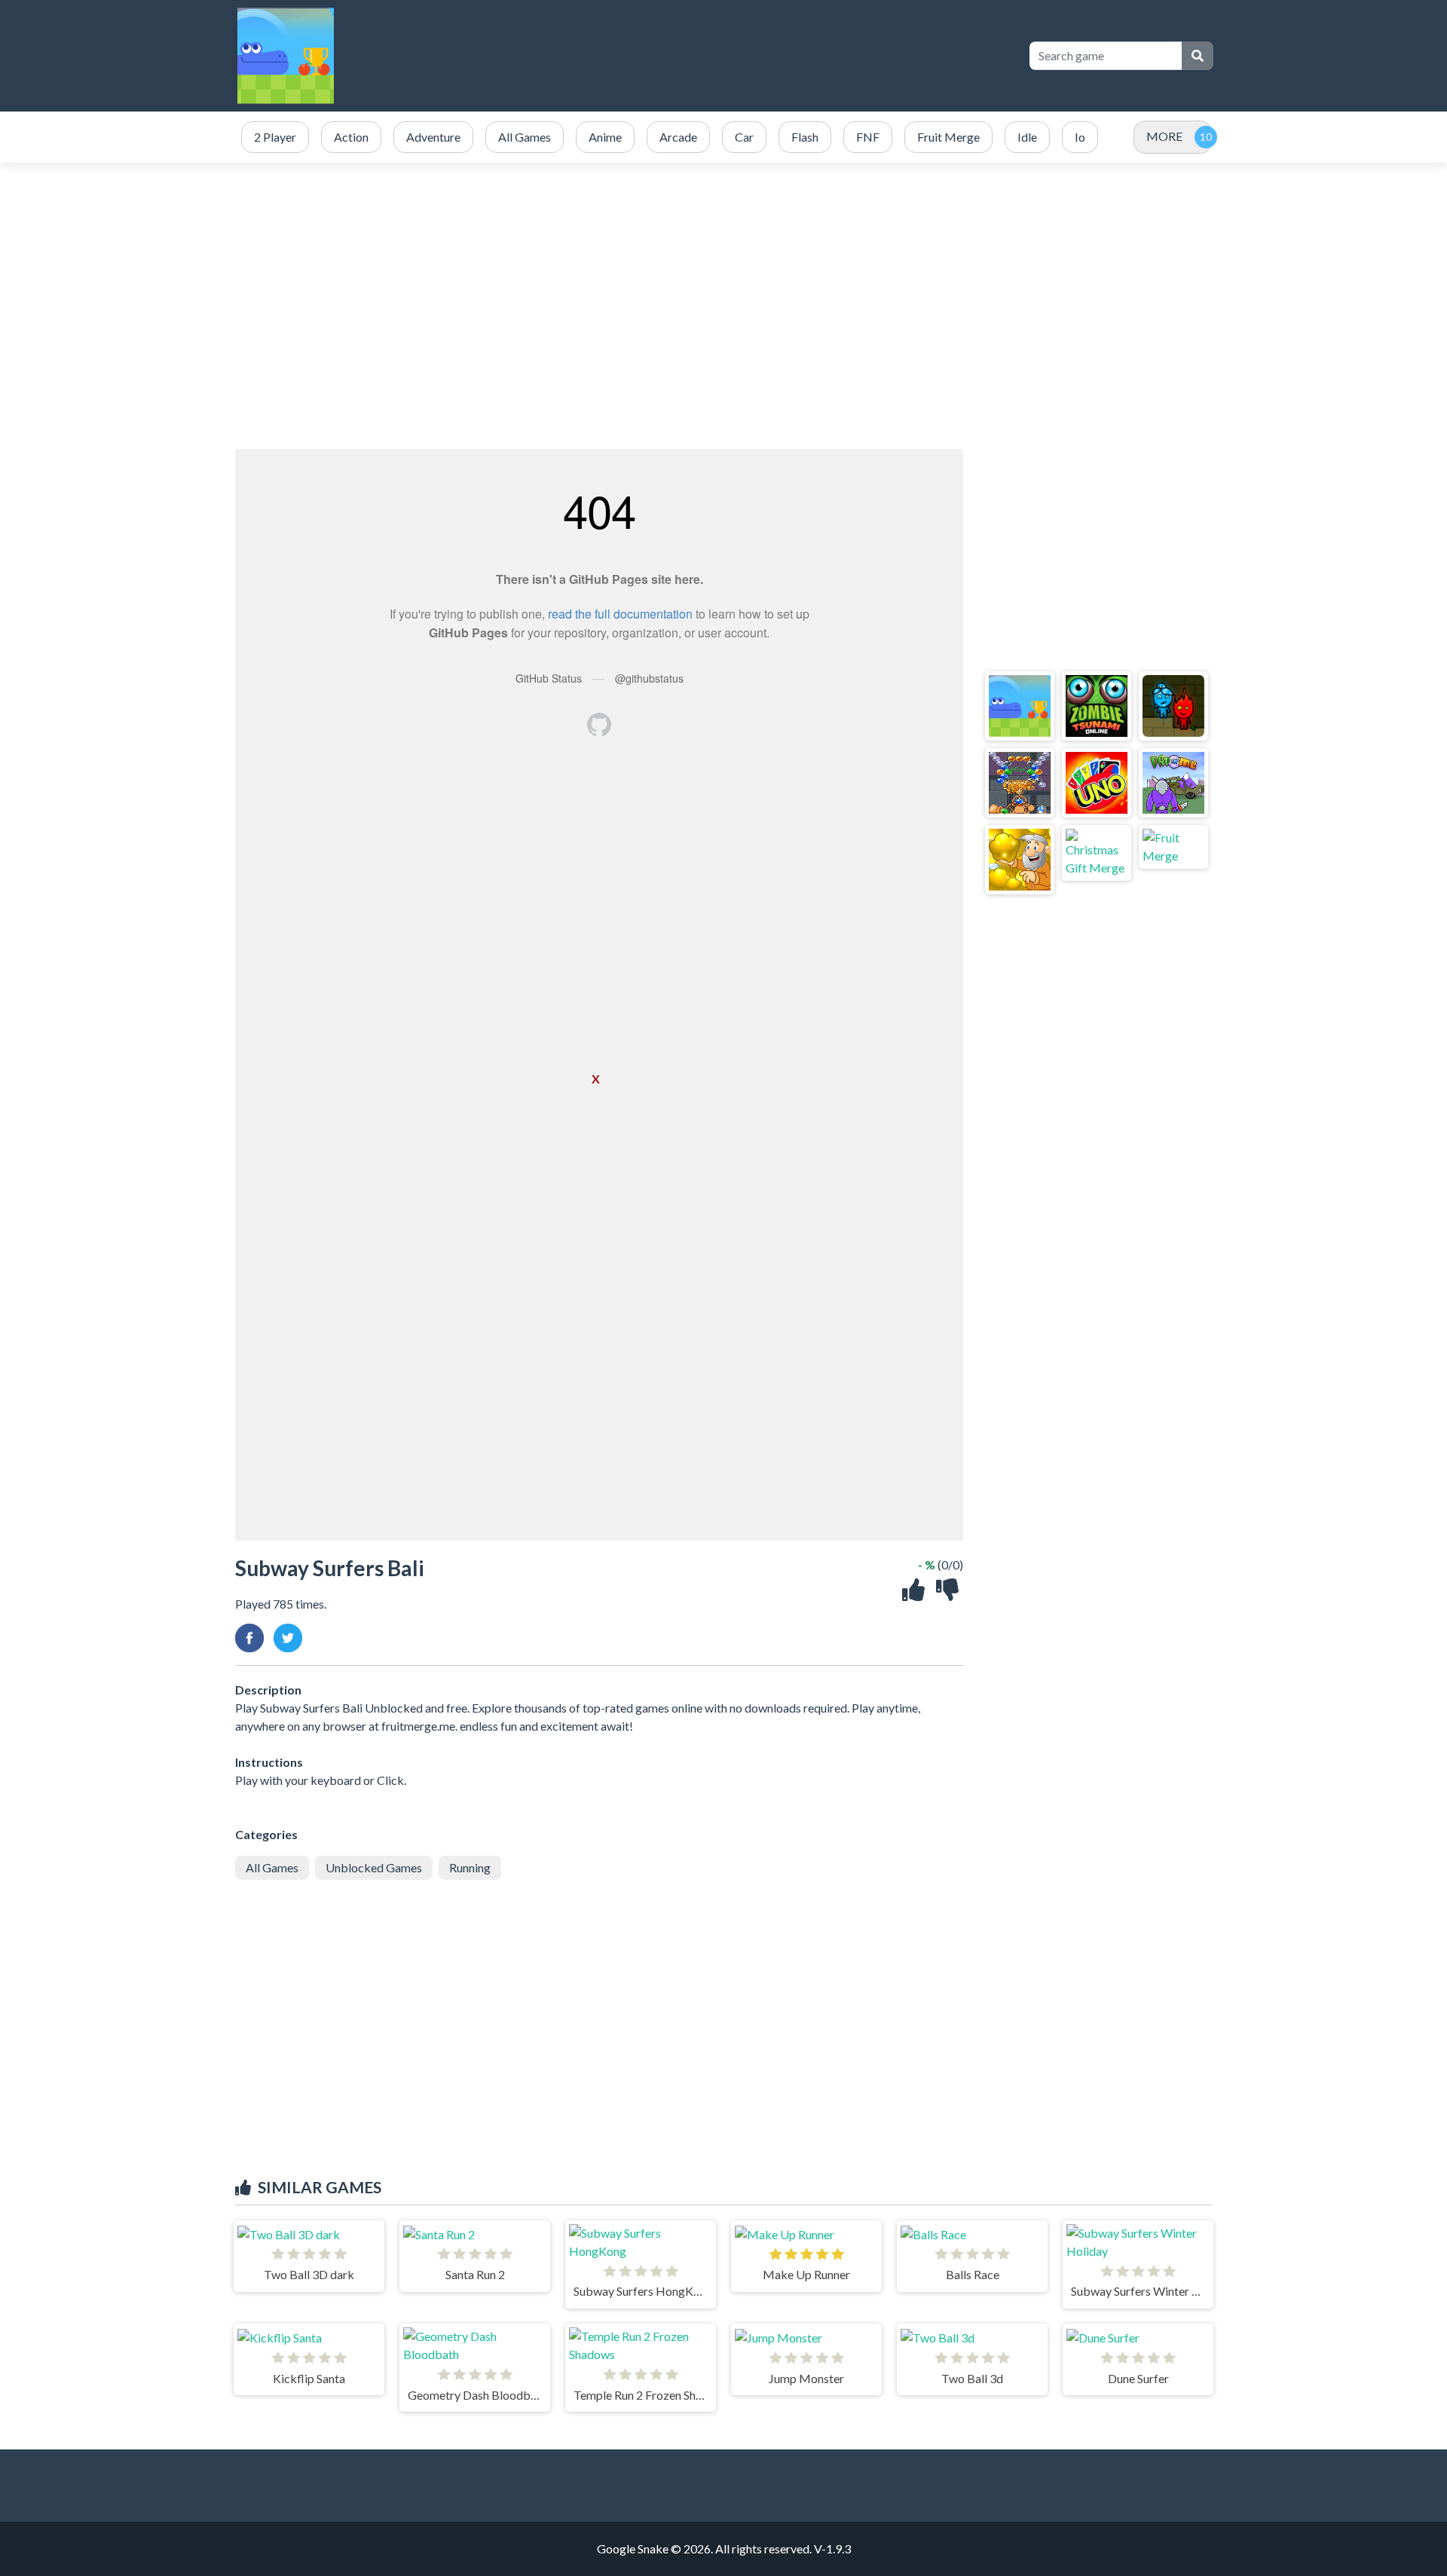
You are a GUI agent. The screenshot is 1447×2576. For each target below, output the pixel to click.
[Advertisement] (740, 56)
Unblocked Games (374, 1867)
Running (470, 1867)
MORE (1164, 136)
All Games (272, 1867)
